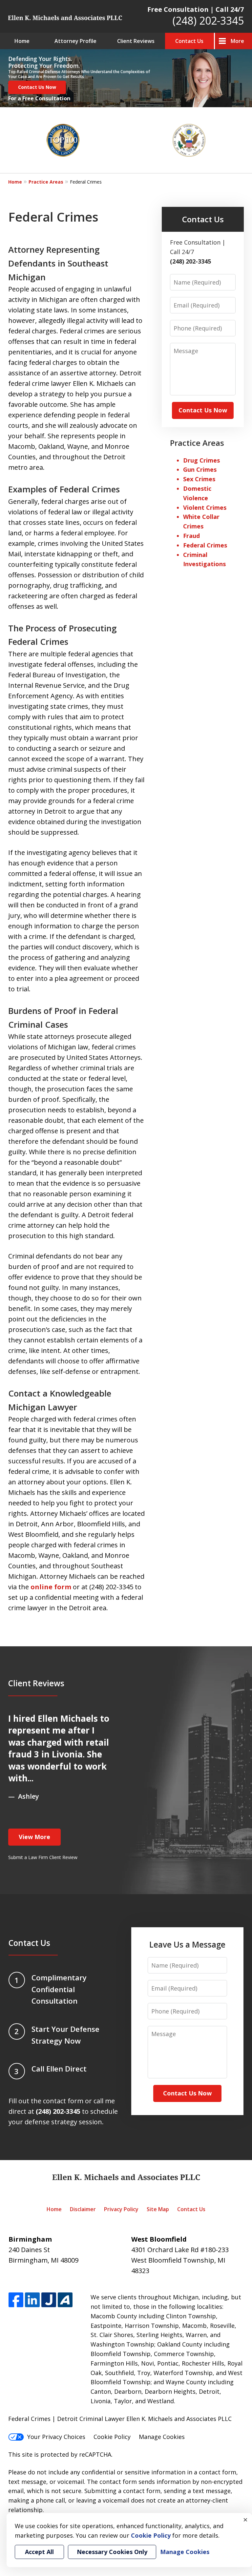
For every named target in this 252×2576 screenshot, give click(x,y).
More (237, 41)
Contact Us (189, 41)
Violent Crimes (205, 507)
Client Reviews (136, 41)
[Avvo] (65, 2300)
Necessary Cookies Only (112, 2552)
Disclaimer (83, 2209)
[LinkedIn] (32, 2300)
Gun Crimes (200, 469)
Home (22, 41)
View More (34, 1837)
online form (51, 1587)
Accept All (39, 2552)
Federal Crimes (205, 545)
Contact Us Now (37, 87)
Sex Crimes (199, 479)
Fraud (191, 536)
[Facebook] (16, 2300)
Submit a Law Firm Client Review (43, 1857)
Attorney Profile (75, 41)
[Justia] (49, 2300)
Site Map (158, 2209)
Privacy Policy (121, 2209)
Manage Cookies (162, 2437)
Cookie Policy (112, 2437)
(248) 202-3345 (208, 20)
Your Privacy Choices (56, 2437)
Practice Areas (46, 182)
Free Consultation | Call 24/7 (196, 9)
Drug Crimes (201, 460)
